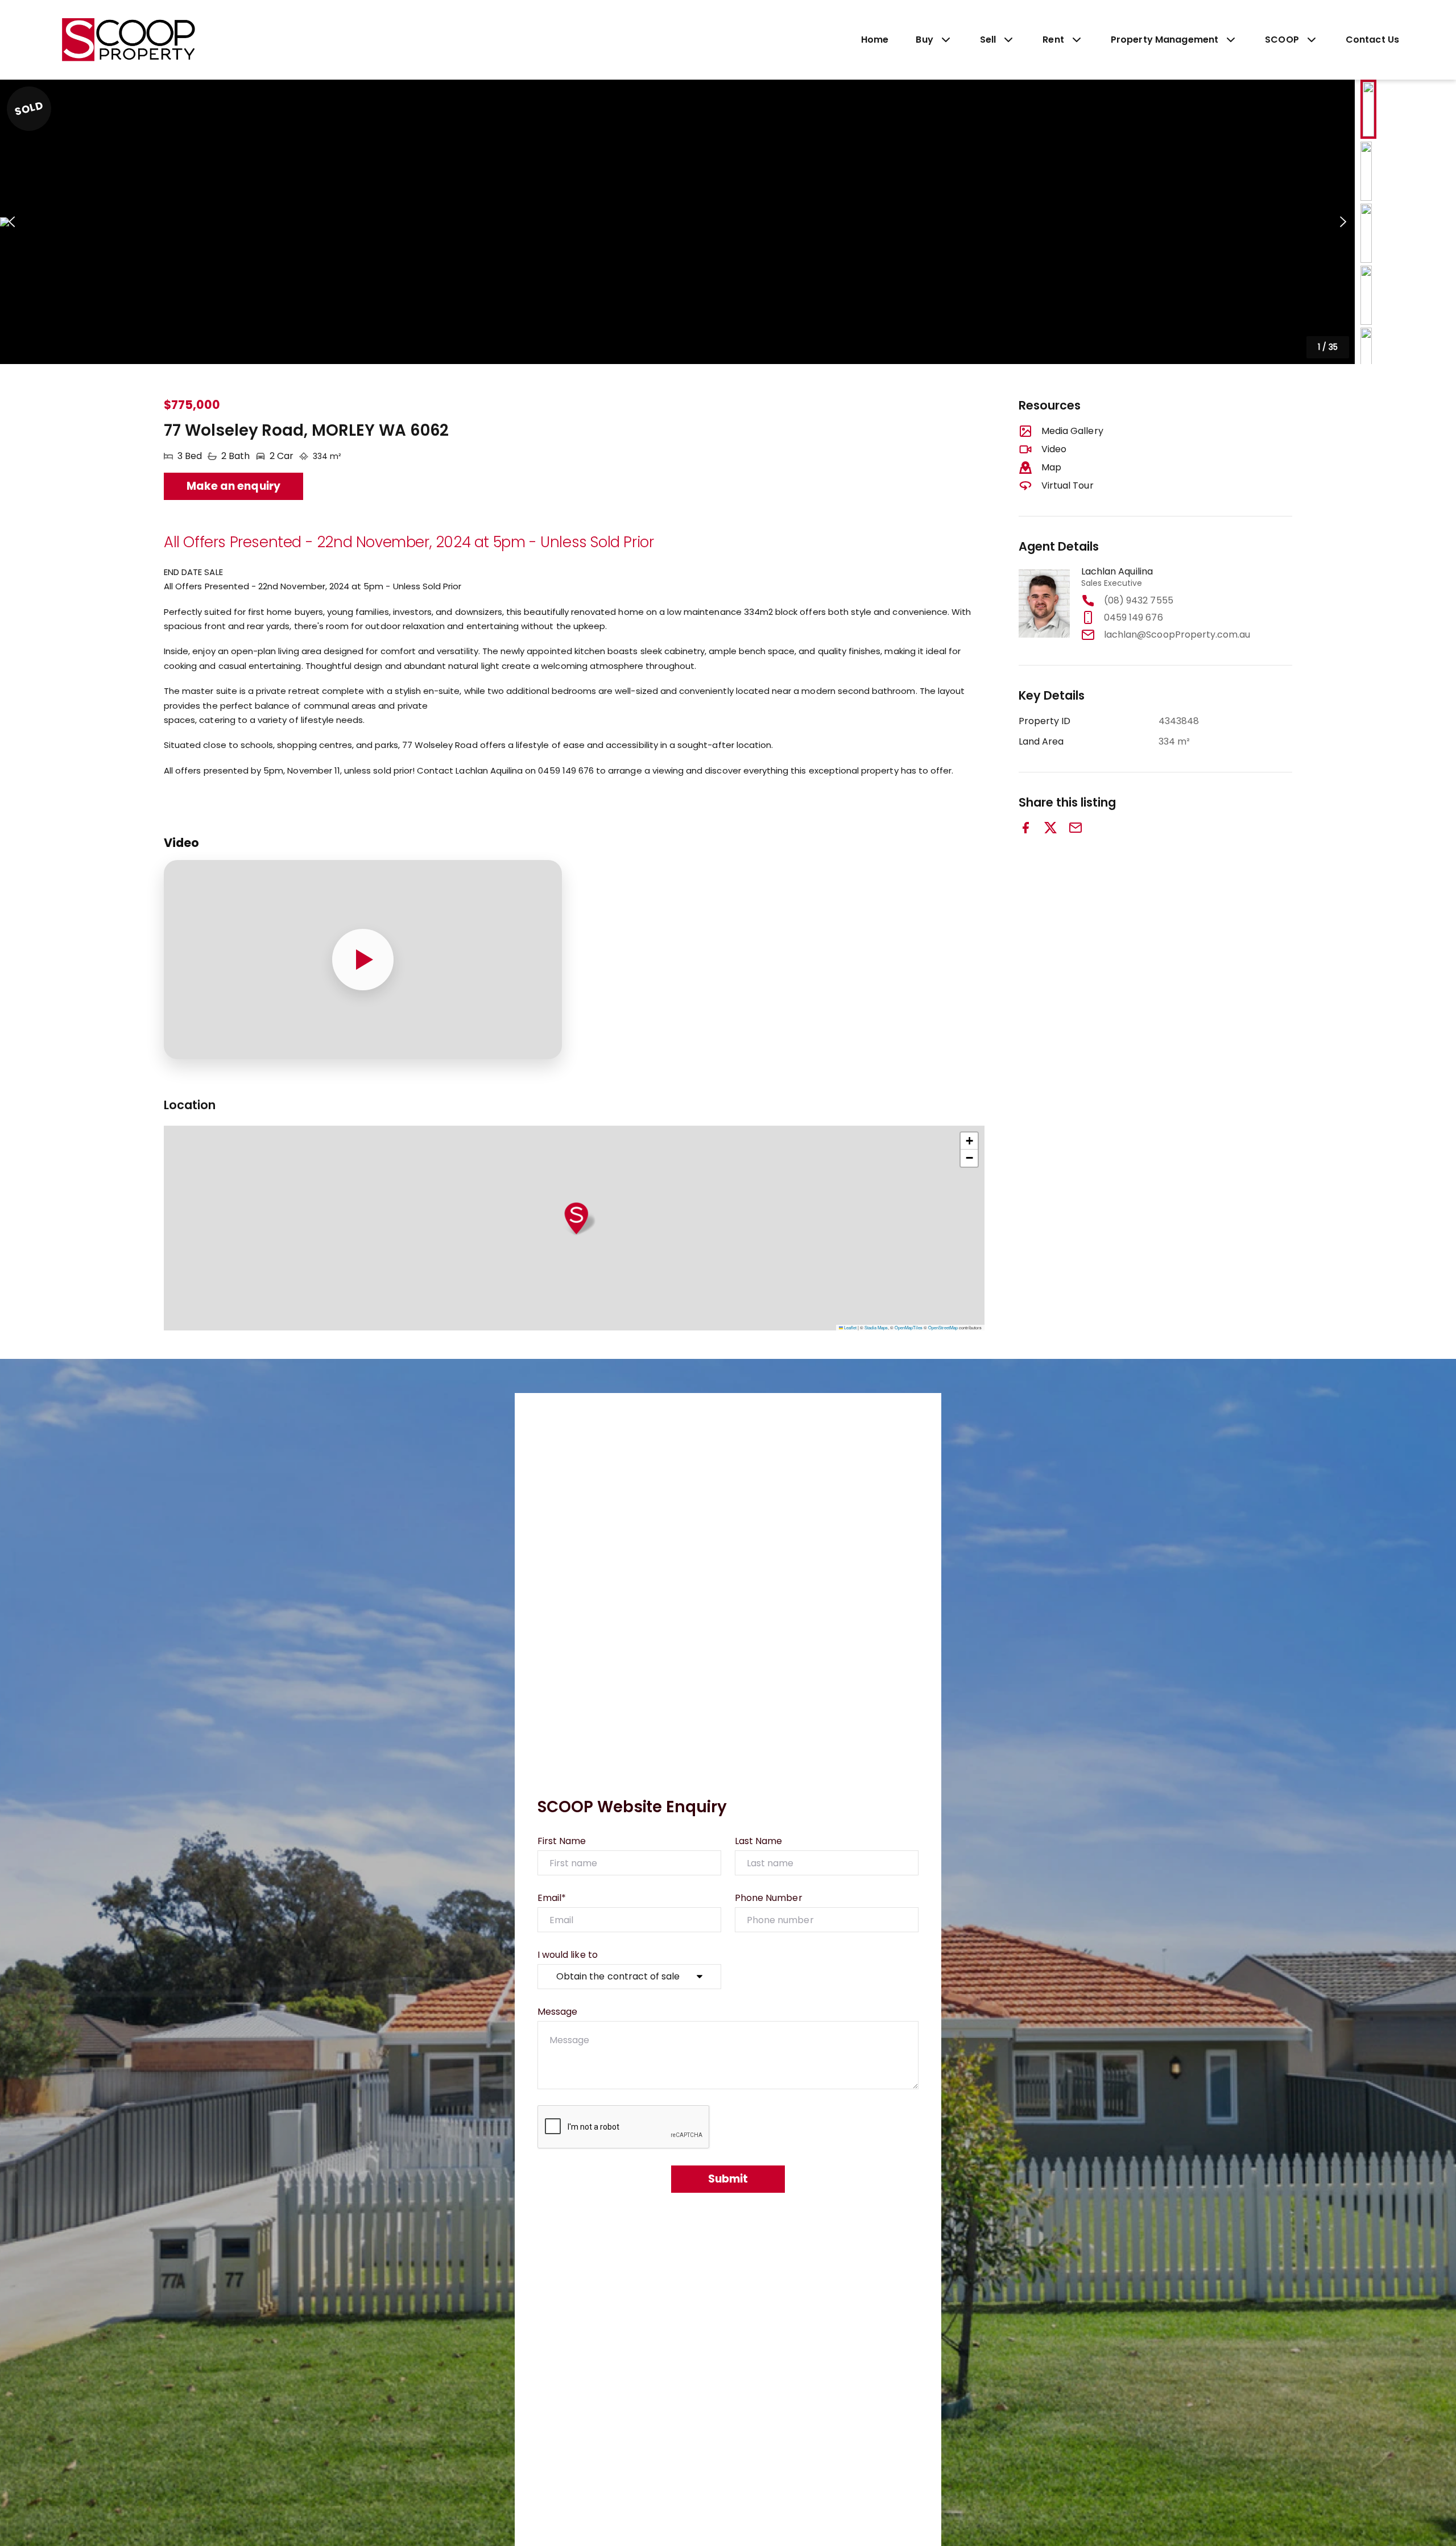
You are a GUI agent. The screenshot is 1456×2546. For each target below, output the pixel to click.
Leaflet (850, 1327)
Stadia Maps (876, 1327)
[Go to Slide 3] (1366, 233)
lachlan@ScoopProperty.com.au (1177, 635)
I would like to (568, 1955)
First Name (562, 1841)
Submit (728, 2179)
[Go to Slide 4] (1366, 295)
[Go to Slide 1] (1368, 109)
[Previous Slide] (12, 222)
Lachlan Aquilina (1117, 571)
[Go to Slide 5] (1366, 357)
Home (875, 40)
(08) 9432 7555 (1139, 600)
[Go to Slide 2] (1366, 171)
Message (557, 2012)
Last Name (758, 1841)
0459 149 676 (1134, 617)
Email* (552, 1898)
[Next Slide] (1343, 222)
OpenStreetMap (943, 1327)
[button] (677, 222)
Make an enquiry (233, 486)
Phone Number (769, 1898)
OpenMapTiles (909, 1327)
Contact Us (1372, 40)
